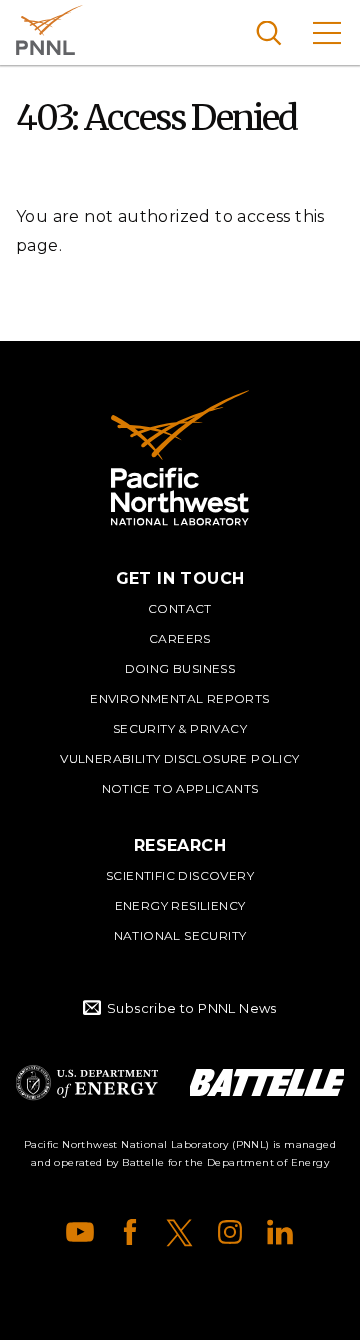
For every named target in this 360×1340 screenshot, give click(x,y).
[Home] (180, 458)
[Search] (268, 32)
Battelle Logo (267, 1082)
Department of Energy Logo (87, 1082)
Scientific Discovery (180, 875)
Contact (180, 608)
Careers (180, 638)
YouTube (80, 1232)
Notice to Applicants (180, 788)
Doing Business (180, 668)
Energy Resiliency (180, 905)
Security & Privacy (180, 728)
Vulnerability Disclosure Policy (179, 758)
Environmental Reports (179, 698)
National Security (180, 935)
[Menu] (327, 32)
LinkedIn (280, 1232)
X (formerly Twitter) (180, 1232)
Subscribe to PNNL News (192, 1008)
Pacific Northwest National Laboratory (49, 30)
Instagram (230, 1232)
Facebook (130, 1232)
